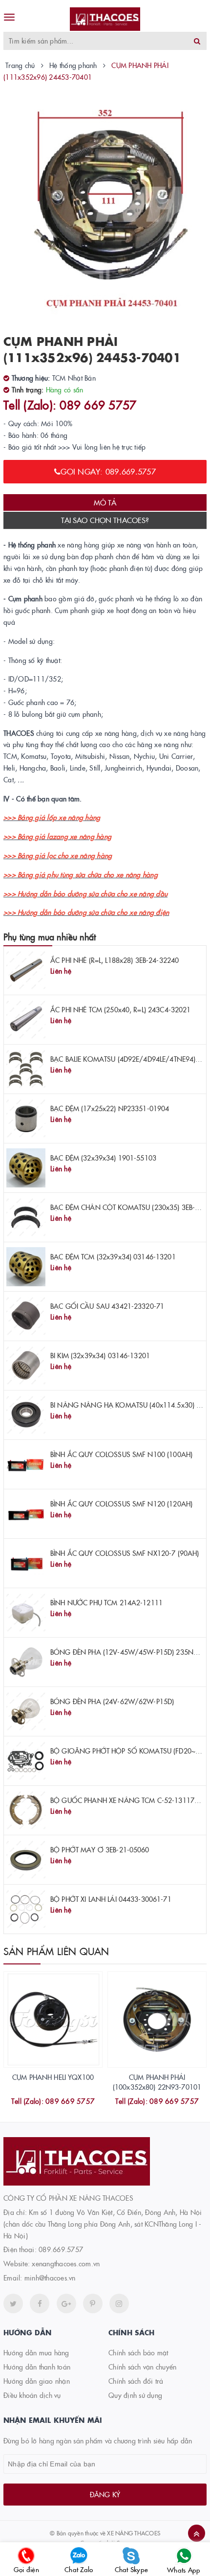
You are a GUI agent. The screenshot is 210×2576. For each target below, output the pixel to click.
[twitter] (13, 2303)
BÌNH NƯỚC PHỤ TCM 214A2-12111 (106, 1602)
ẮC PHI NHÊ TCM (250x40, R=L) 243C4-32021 (121, 1009)
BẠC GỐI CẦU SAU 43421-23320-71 (107, 1306)
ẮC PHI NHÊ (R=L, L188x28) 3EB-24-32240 (115, 960)
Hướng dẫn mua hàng (36, 2352)
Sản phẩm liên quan (56, 1951)
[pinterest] (119, 2303)
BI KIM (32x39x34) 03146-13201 (100, 1355)
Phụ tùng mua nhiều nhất (50, 937)
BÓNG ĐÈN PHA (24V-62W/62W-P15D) (112, 1701)
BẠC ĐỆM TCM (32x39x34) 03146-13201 (113, 1256)
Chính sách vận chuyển (142, 2367)
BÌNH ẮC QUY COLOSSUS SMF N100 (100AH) (121, 1454)
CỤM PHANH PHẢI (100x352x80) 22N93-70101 (157, 2082)
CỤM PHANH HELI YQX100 (53, 2077)
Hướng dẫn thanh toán (37, 2367)
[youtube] (93, 2303)
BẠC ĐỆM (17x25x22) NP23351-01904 (110, 1108)
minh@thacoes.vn (50, 2278)
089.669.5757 (61, 2249)
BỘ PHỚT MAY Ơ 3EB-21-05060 (100, 1849)
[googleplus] (66, 2303)
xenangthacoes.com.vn (66, 2263)
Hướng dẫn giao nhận (37, 2381)
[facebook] (40, 2303)
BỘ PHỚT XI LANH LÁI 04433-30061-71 (111, 1899)
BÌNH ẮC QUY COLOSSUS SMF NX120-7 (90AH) (125, 1553)
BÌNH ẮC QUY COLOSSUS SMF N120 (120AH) (121, 1504)
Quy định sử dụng (135, 2395)
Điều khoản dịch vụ (32, 2395)
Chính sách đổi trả (136, 2381)
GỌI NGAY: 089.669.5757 (108, 471)
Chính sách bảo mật (138, 2352)
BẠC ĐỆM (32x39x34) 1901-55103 (103, 1158)
